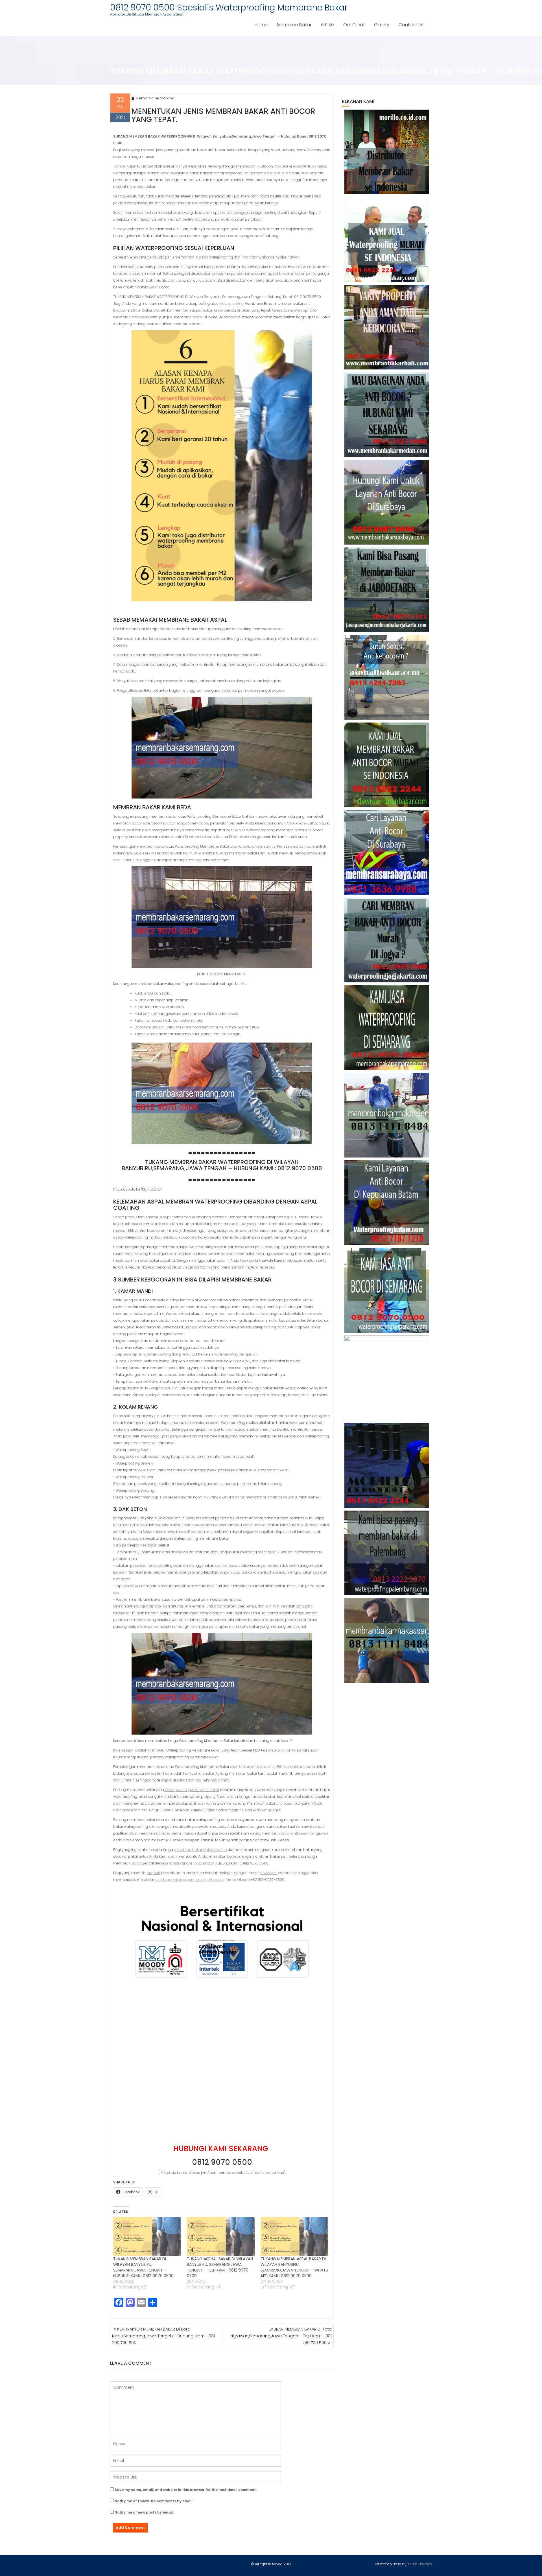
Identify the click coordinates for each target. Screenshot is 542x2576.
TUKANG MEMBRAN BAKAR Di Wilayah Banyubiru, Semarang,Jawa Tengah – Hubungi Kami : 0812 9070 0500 (143, 2267)
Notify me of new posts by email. (144, 2512)
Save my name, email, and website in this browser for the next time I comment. (186, 2490)
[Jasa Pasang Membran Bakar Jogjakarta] (387, 940)
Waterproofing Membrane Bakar (192, 1790)
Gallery (382, 25)
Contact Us (411, 25)
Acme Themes (420, 2564)
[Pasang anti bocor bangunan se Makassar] (387, 1115)
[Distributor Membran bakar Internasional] (387, 152)
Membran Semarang (155, 98)
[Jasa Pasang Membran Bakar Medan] (387, 415)
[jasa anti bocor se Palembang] (387, 1553)
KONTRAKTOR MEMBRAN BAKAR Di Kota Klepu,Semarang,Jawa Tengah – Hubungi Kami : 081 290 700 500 (163, 2336)
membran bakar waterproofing (200, 1850)
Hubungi (216, 1880)
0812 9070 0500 (222, 2162)
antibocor (269, 1873)
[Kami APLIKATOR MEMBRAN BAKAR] (387, 765)
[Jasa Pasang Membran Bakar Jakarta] (387, 590)
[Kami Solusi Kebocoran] (387, 677)
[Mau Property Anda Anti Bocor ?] (387, 1378)
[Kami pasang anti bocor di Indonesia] (387, 1465)
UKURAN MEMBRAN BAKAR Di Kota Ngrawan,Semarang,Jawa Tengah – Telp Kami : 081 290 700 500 (281, 2336)
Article (327, 25)
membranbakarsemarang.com (181, 1880)
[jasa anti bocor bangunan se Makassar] (387, 1641)
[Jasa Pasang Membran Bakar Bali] (387, 327)
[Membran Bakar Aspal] (387, 240)
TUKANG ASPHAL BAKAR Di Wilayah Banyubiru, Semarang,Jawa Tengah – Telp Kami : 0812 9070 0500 (220, 2267)
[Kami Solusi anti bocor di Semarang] (387, 1290)
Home (261, 25)
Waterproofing (231, 303)
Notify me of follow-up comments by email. (154, 2501)
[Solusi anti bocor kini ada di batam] (387, 1203)
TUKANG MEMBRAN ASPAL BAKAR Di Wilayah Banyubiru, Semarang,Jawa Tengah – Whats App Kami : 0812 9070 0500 (294, 2267)
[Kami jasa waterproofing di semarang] (387, 1028)
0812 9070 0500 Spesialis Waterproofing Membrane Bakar (229, 7)
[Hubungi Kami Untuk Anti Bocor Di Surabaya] (387, 502)
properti (153, 1873)
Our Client (354, 25)
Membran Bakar (294, 25)
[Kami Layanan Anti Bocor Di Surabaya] (387, 852)
